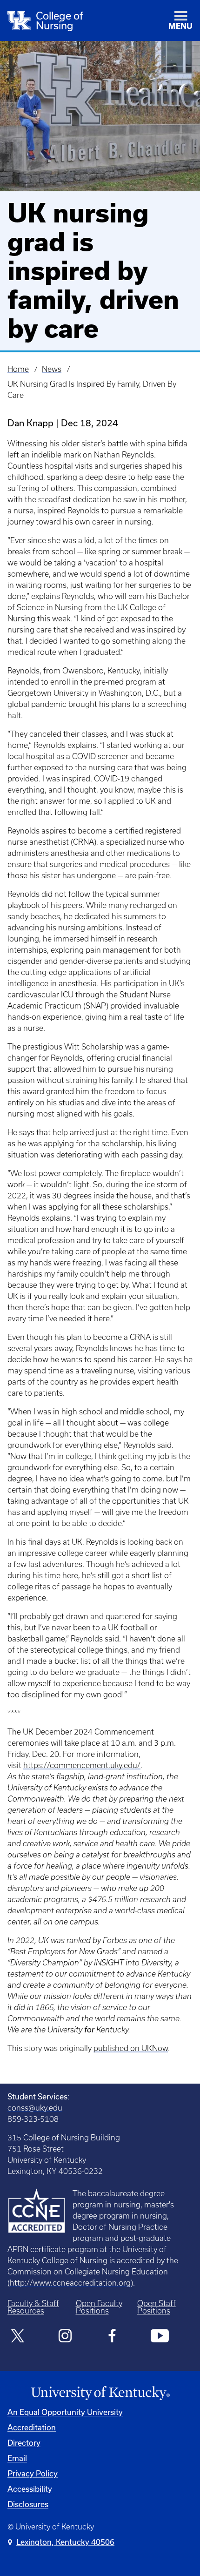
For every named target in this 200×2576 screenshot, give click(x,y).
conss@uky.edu (35, 2108)
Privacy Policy (33, 2473)
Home (18, 369)
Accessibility (30, 2489)
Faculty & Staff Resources (33, 2307)
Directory (24, 2443)
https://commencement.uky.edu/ (82, 1765)
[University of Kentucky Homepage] (100, 2393)
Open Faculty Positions (99, 2307)
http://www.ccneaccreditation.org (70, 2283)
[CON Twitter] (18, 2337)
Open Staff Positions (157, 2307)
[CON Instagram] (65, 2337)
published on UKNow (131, 2048)
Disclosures (28, 2504)
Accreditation (32, 2427)
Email (17, 2458)
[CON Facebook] (112, 2337)
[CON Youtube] (160, 2337)
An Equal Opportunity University (65, 2412)
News (52, 369)
